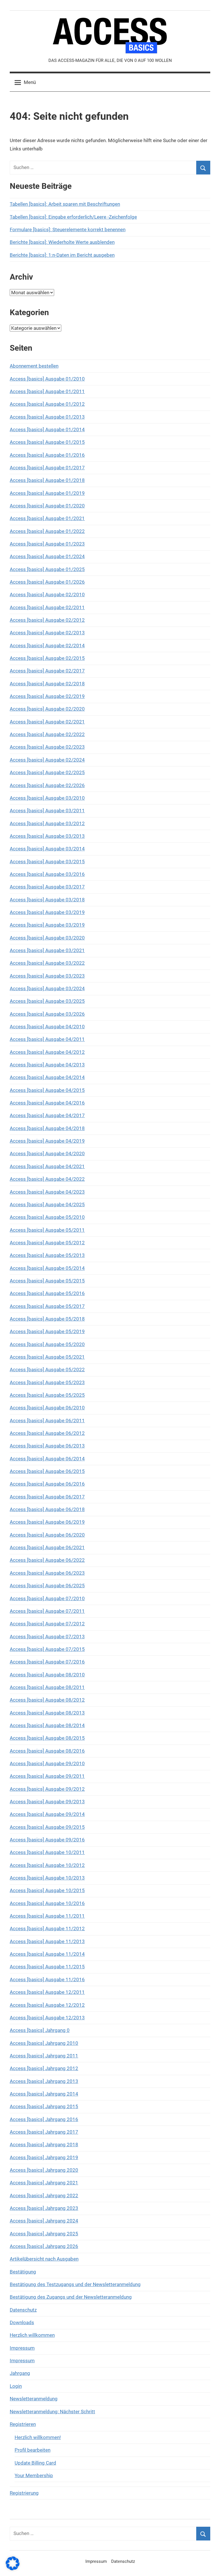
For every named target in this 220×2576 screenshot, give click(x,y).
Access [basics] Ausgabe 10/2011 (47, 1852)
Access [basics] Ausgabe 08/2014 (47, 1725)
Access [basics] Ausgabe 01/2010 (47, 379)
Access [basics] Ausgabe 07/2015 (47, 1649)
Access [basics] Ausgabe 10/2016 (47, 1903)
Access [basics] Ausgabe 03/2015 (47, 862)
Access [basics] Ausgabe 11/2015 (47, 1967)
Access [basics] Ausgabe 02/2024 (47, 760)
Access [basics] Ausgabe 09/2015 (47, 1827)
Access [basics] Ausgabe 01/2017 (47, 468)
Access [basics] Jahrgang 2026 (44, 2246)
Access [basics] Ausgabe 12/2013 (47, 2018)
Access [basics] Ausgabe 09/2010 (47, 1763)
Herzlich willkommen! (38, 2437)
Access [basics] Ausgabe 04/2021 (47, 1166)
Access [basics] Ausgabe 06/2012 (47, 1433)
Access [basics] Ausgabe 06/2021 (47, 1547)
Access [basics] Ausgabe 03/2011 (47, 811)
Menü (30, 82)
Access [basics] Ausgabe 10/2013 (47, 1878)
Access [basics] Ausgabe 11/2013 (47, 1941)
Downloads (22, 2322)
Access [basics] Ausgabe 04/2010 (47, 1027)
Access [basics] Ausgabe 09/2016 (47, 1840)
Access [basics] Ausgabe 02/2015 (47, 658)
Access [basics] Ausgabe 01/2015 (47, 442)
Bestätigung (23, 2272)
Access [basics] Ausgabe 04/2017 (47, 1115)
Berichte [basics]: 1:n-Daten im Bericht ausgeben (62, 255)
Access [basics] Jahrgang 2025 (44, 2234)
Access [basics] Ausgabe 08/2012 (47, 1700)
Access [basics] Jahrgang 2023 (44, 2208)
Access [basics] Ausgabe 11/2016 (47, 1979)
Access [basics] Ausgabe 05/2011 (47, 1230)
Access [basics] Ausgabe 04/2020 (47, 1153)
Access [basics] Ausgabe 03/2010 (47, 798)
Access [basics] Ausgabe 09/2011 (47, 1776)
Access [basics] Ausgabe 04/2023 (47, 1192)
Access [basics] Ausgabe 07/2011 (47, 1611)
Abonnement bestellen (34, 366)
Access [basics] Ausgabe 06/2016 (47, 1484)
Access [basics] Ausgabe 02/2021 (47, 722)
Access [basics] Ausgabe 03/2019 (47, 912)
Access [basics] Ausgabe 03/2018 (47, 900)
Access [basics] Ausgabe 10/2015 (47, 1890)
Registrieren (23, 2424)
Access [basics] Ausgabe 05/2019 (47, 1331)
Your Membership (34, 2475)
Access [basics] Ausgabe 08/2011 (47, 1687)
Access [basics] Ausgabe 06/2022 (47, 1560)
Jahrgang (20, 2373)
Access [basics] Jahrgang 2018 (44, 2145)
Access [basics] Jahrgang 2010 (44, 2043)
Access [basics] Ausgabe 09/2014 (47, 1814)
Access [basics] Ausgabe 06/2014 (47, 1459)
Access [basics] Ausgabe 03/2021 (47, 950)
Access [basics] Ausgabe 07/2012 (47, 1624)
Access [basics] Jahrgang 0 (40, 2030)
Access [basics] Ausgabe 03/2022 (47, 963)
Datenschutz (23, 2310)
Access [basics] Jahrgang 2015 (44, 2106)
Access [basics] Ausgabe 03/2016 (47, 874)
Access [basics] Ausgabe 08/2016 (47, 1751)
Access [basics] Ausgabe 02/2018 (47, 684)
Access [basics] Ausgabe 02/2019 (47, 696)
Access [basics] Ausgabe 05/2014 (47, 1268)
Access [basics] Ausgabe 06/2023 (47, 1573)
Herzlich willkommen (32, 2335)
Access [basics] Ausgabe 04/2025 (47, 1204)
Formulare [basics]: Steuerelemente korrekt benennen (68, 229)
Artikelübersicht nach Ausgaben (44, 2259)
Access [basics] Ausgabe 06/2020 (47, 1535)
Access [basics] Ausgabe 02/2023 (47, 747)
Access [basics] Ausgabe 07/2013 (47, 1637)
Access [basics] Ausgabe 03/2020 (47, 938)
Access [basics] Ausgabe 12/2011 (47, 1992)
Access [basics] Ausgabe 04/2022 (47, 1179)
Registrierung (24, 2493)
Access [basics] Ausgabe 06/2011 (47, 1421)
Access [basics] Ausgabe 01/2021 (47, 518)
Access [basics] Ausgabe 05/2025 (47, 1395)
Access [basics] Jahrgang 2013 (44, 2081)
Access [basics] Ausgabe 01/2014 (47, 429)
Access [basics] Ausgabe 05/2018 (47, 1319)
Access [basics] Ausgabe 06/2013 (47, 1446)
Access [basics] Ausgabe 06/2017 (47, 1497)
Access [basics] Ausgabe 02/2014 (47, 646)
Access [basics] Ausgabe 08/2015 (47, 1738)
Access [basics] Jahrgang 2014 (44, 2094)
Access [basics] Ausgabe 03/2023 (47, 976)
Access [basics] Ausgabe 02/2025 (47, 772)
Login (16, 2386)
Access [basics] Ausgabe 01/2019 (47, 493)
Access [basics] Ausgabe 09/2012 (47, 1789)
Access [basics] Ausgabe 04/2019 (47, 1141)
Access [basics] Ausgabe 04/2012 (47, 1052)
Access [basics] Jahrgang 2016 (44, 2119)
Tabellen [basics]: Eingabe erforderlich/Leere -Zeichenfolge (73, 217)
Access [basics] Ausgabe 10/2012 (47, 1865)
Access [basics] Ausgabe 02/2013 (47, 633)
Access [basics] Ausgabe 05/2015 (47, 1281)
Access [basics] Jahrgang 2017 (44, 2132)
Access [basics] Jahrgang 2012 (44, 2068)
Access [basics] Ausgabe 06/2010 (47, 1408)
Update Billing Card (35, 2463)
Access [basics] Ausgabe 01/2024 (47, 556)
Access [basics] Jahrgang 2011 (44, 2056)
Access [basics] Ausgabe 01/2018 (47, 480)
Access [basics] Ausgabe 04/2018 (47, 1128)
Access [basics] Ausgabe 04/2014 (47, 1077)
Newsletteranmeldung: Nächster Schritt (52, 2412)
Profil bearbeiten (33, 2450)
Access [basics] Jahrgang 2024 (44, 2221)
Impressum (22, 2348)
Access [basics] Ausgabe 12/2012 (47, 2005)
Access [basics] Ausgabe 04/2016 (47, 1103)
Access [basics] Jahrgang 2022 (44, 2196)
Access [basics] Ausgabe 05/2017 (47, 1306)
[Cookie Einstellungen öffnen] (13, 2569)
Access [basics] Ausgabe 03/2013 (47, 836)
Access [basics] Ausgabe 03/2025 (47, 1001)
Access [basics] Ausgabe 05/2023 (47, 1382)
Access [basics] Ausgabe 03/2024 (47, 988)
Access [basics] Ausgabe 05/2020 (47, 1344)
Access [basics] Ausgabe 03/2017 (47, 887)
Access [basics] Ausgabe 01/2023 (47, 544)
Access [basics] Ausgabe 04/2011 (47, 1039)
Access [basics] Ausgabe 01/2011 (47, 391)
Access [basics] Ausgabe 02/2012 (47, 620)
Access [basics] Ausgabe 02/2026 (47, 785)
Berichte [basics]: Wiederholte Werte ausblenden (62, 242)
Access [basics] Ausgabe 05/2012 (47, 1243)
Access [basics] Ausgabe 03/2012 (47, 823)
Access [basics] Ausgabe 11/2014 (47, 1954)
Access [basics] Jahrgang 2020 (44, 2170)
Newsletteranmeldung (34, 2399)
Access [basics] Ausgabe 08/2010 (47, 1675)
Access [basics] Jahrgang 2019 (44, 2157)
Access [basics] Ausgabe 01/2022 (47, 531)
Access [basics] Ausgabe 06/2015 (47, 1471)
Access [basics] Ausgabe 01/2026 (47, 582)
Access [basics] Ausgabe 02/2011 (47, 607)
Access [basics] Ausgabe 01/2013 (47, 417)
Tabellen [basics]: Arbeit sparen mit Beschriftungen (65, 204)
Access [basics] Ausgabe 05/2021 (47, 1357)
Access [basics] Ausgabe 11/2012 (47, 1928)
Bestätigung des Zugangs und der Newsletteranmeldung (71, 2297)
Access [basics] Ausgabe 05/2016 (47, 1293)
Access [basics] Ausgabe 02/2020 (47, 709)
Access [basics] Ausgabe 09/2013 (47, 1802)
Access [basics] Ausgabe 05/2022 (47, 1370)
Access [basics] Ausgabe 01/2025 (47, 569)
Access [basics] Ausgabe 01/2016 (47, 455)
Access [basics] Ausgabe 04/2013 (47, 1065)
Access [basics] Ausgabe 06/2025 (47, 1586)
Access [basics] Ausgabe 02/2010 (47, 595)
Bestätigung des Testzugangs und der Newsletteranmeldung (75, 2284)
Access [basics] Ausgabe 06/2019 (47, 1522)
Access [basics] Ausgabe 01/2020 (47, 506)
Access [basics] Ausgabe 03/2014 (47, 849)
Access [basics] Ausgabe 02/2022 (47, 734)
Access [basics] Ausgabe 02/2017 (47, 671)
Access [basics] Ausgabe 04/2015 (47, 1090)
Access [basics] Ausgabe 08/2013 (47, 1713)
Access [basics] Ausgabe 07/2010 (47, 1598)
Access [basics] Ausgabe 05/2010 (47, 1217)
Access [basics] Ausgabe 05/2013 (47, 1255)
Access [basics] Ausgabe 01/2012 (47, 404)
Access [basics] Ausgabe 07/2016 (47, 1662)
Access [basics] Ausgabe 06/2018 (47, 1509)
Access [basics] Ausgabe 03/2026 (47, 1014)
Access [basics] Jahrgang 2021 (44, 2183)
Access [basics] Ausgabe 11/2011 (47, 1916)
